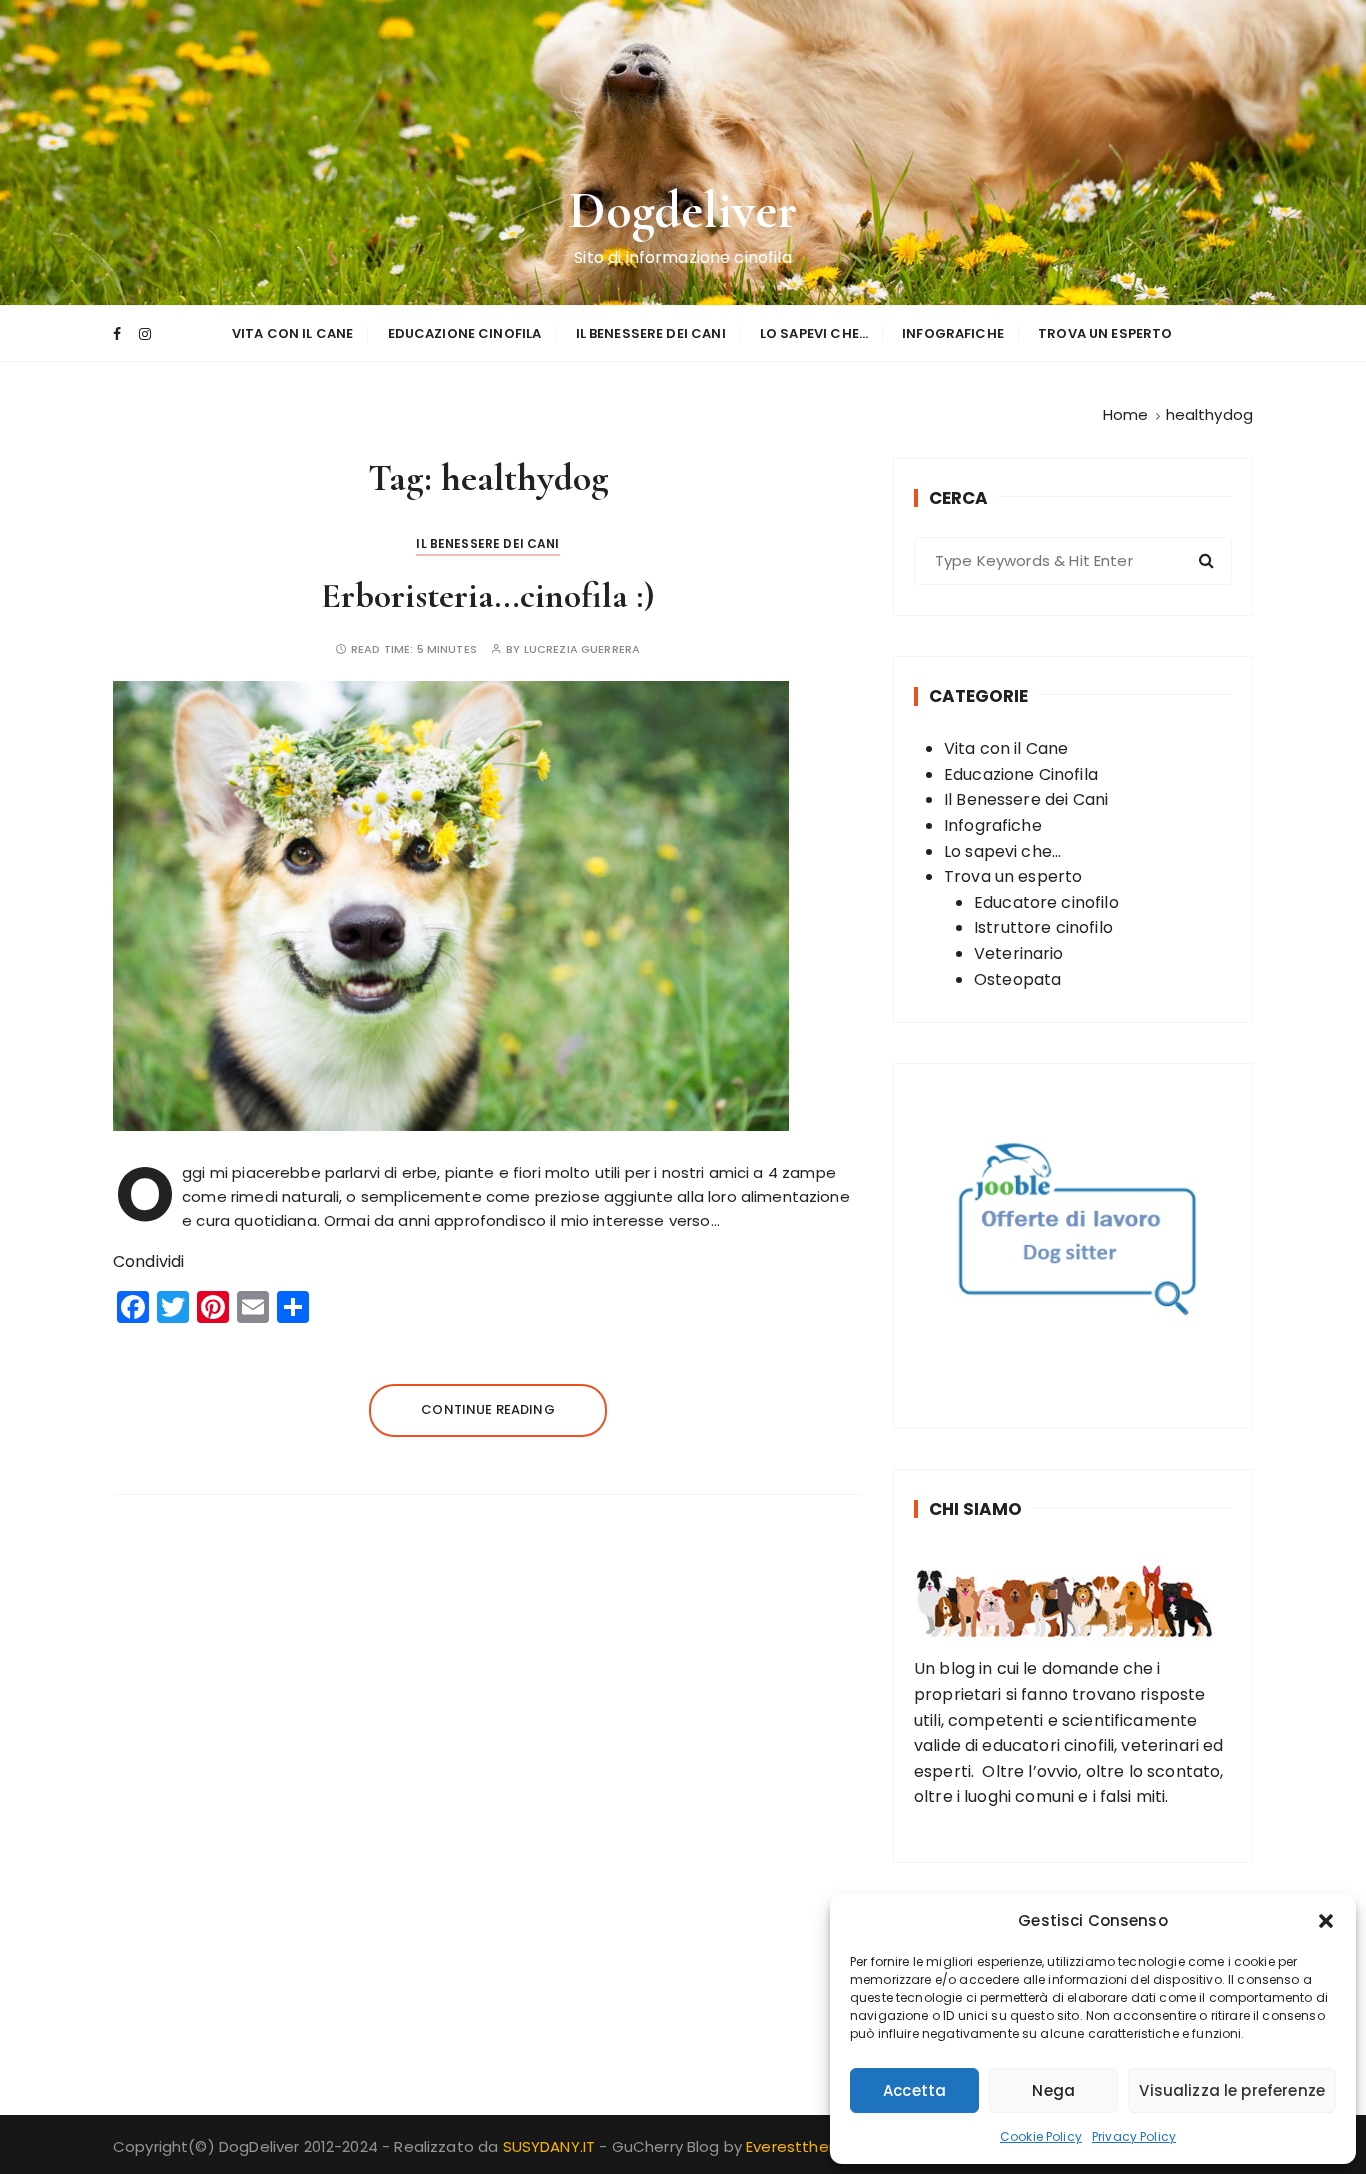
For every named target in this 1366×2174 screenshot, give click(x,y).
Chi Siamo (975, 1509)
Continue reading (487, 1409)
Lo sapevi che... (1002, 851)
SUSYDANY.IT (551, 2146)
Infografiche (953, 333)
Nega (1053, 2090)
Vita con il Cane (292, 333)
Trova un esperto (1105, 333)
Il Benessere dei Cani (651, 333)
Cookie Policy (1041, 2136)
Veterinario (1019, 953)
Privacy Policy (1134, 2136)
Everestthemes (804, 2146)
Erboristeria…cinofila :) (488, 595)
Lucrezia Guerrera (582, 649)
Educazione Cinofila (465, 333)
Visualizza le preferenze (1232, 2090)
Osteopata (1017, 979)
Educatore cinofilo (1046, 902)
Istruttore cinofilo (1043, 927)
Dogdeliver (683, 210)
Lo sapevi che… (814, 333)
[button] (1326, 1921)
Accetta (914, 2090)
